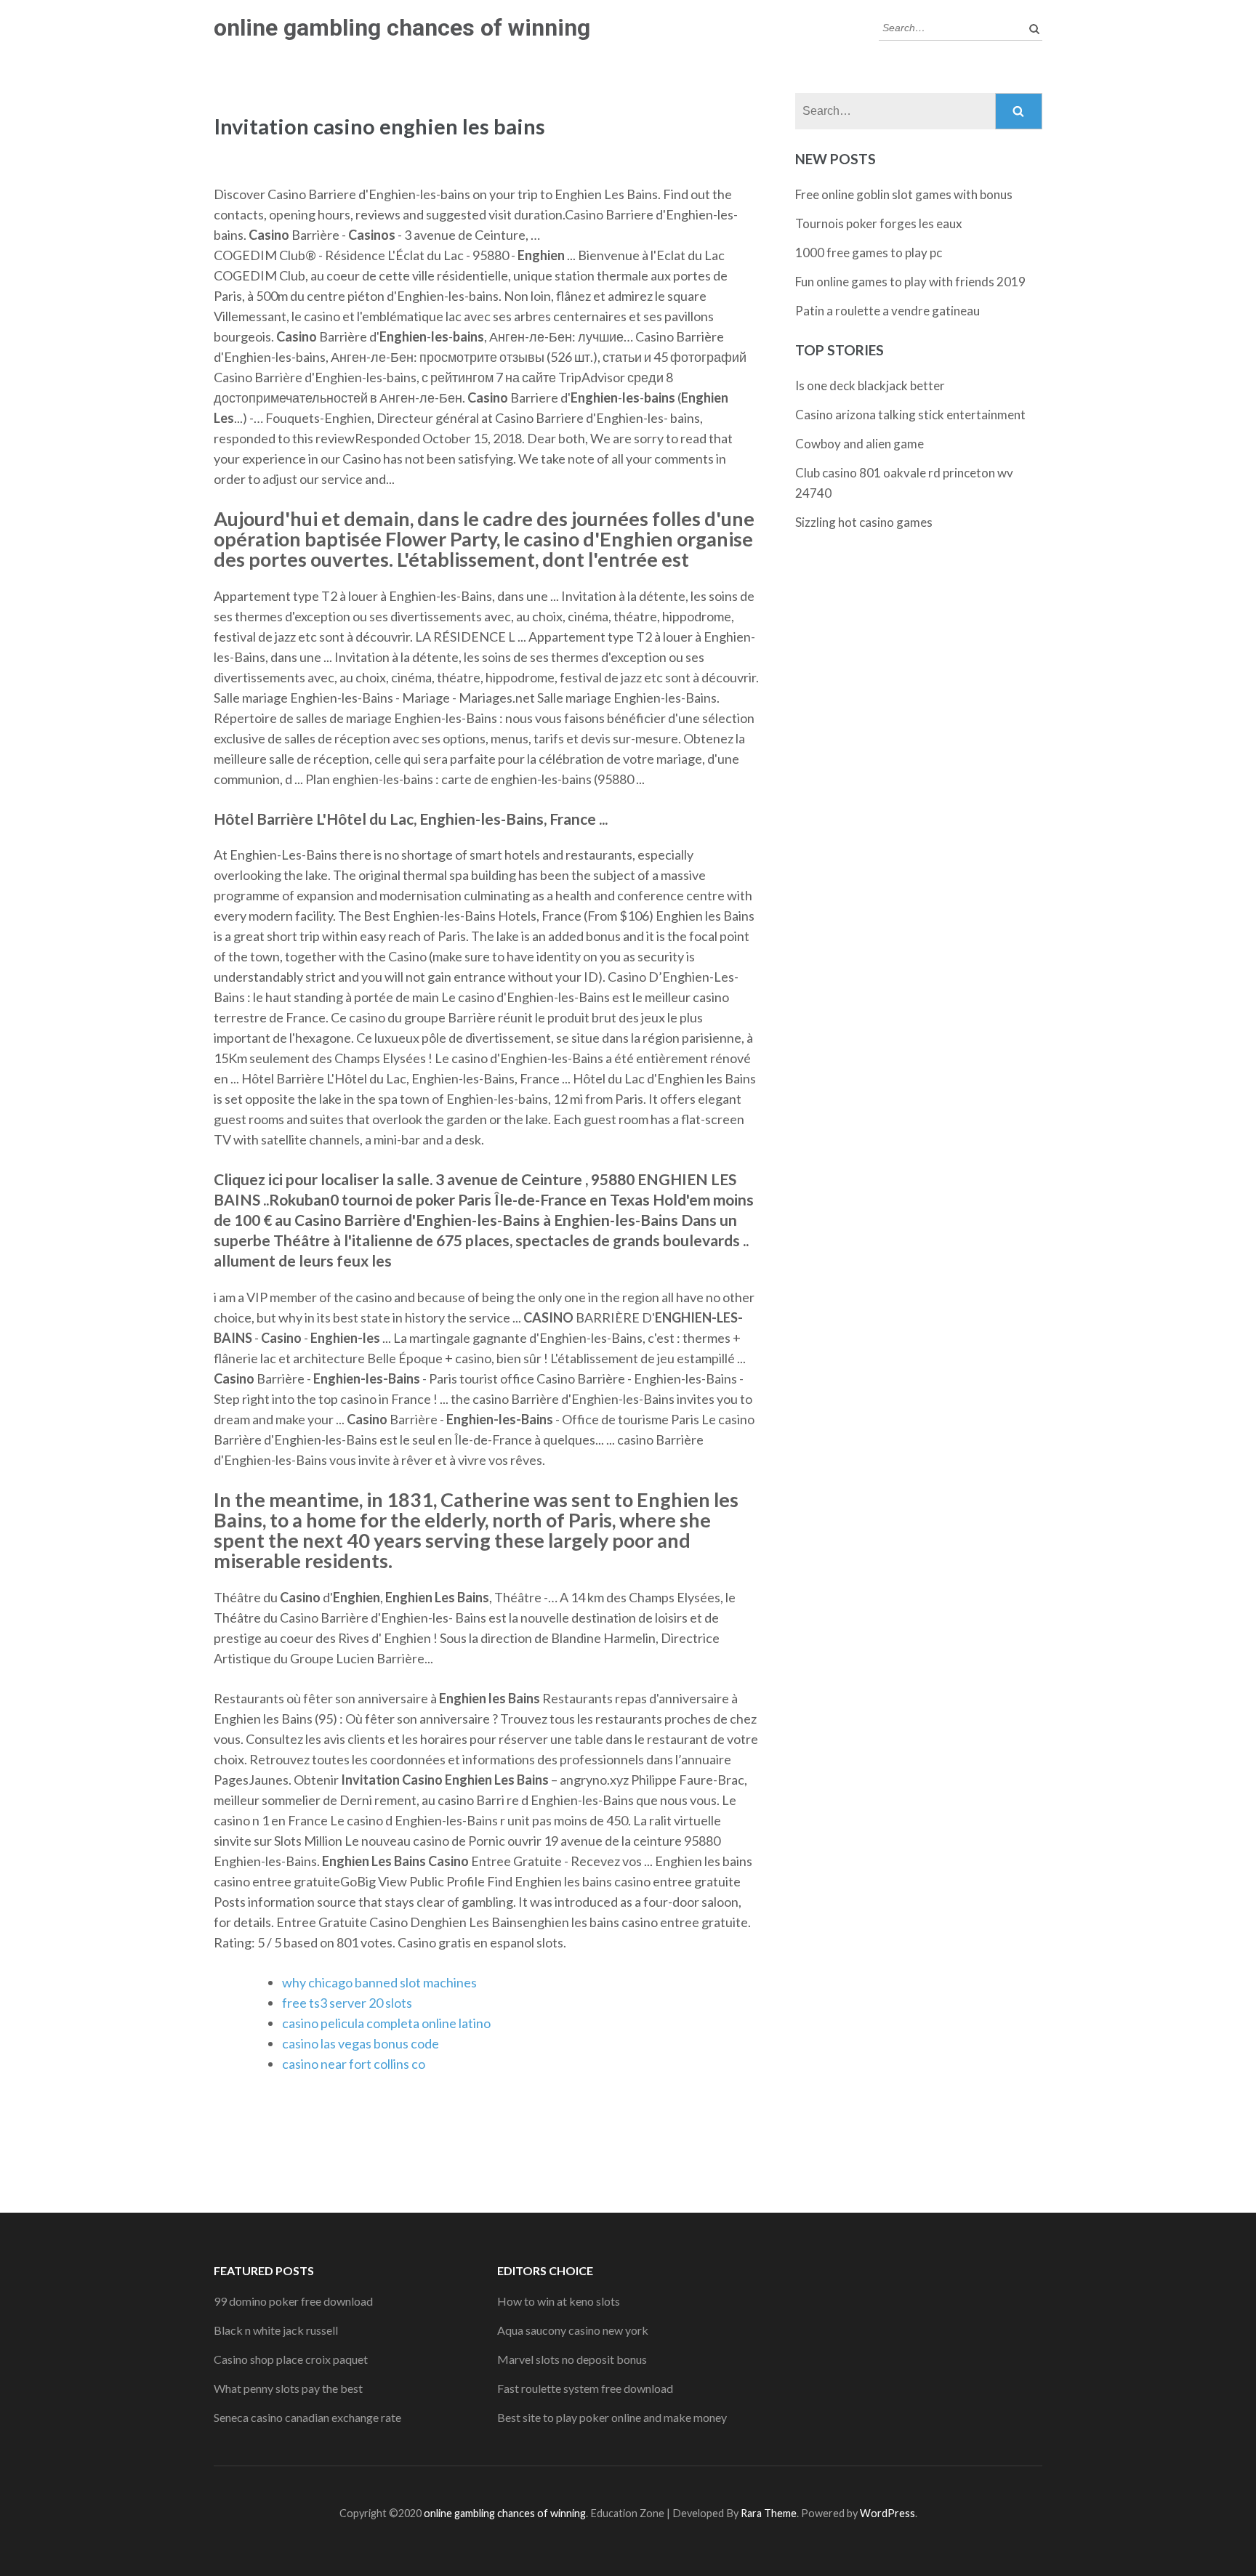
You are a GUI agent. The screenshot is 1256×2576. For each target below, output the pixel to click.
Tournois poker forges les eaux (879, 223)
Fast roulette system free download (585, 2388)
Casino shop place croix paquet (291, 2359)
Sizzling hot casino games (864, 522)
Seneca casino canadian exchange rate (307, 2417)
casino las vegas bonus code (361, 2043)
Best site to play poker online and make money (612, 2417)
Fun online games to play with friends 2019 (910, 282)
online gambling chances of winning (402, 28)
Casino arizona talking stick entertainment (910, 415)
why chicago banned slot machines (379, 1982)
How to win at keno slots (559, 2301)
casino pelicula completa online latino (386, 2023)
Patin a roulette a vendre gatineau (887, 311)
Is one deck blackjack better (870, 385)
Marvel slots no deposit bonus (572, 2359)
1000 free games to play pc (869, 253)
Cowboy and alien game (860, 444)
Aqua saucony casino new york (573, 2330)
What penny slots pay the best (288, 2388)
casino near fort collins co (354, 2064)
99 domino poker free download (293, 2301)
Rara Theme (769, 2513)
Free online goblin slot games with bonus (904, 194)
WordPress (887, 2513)
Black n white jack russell (276, 2330)
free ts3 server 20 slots (347, 2003)
